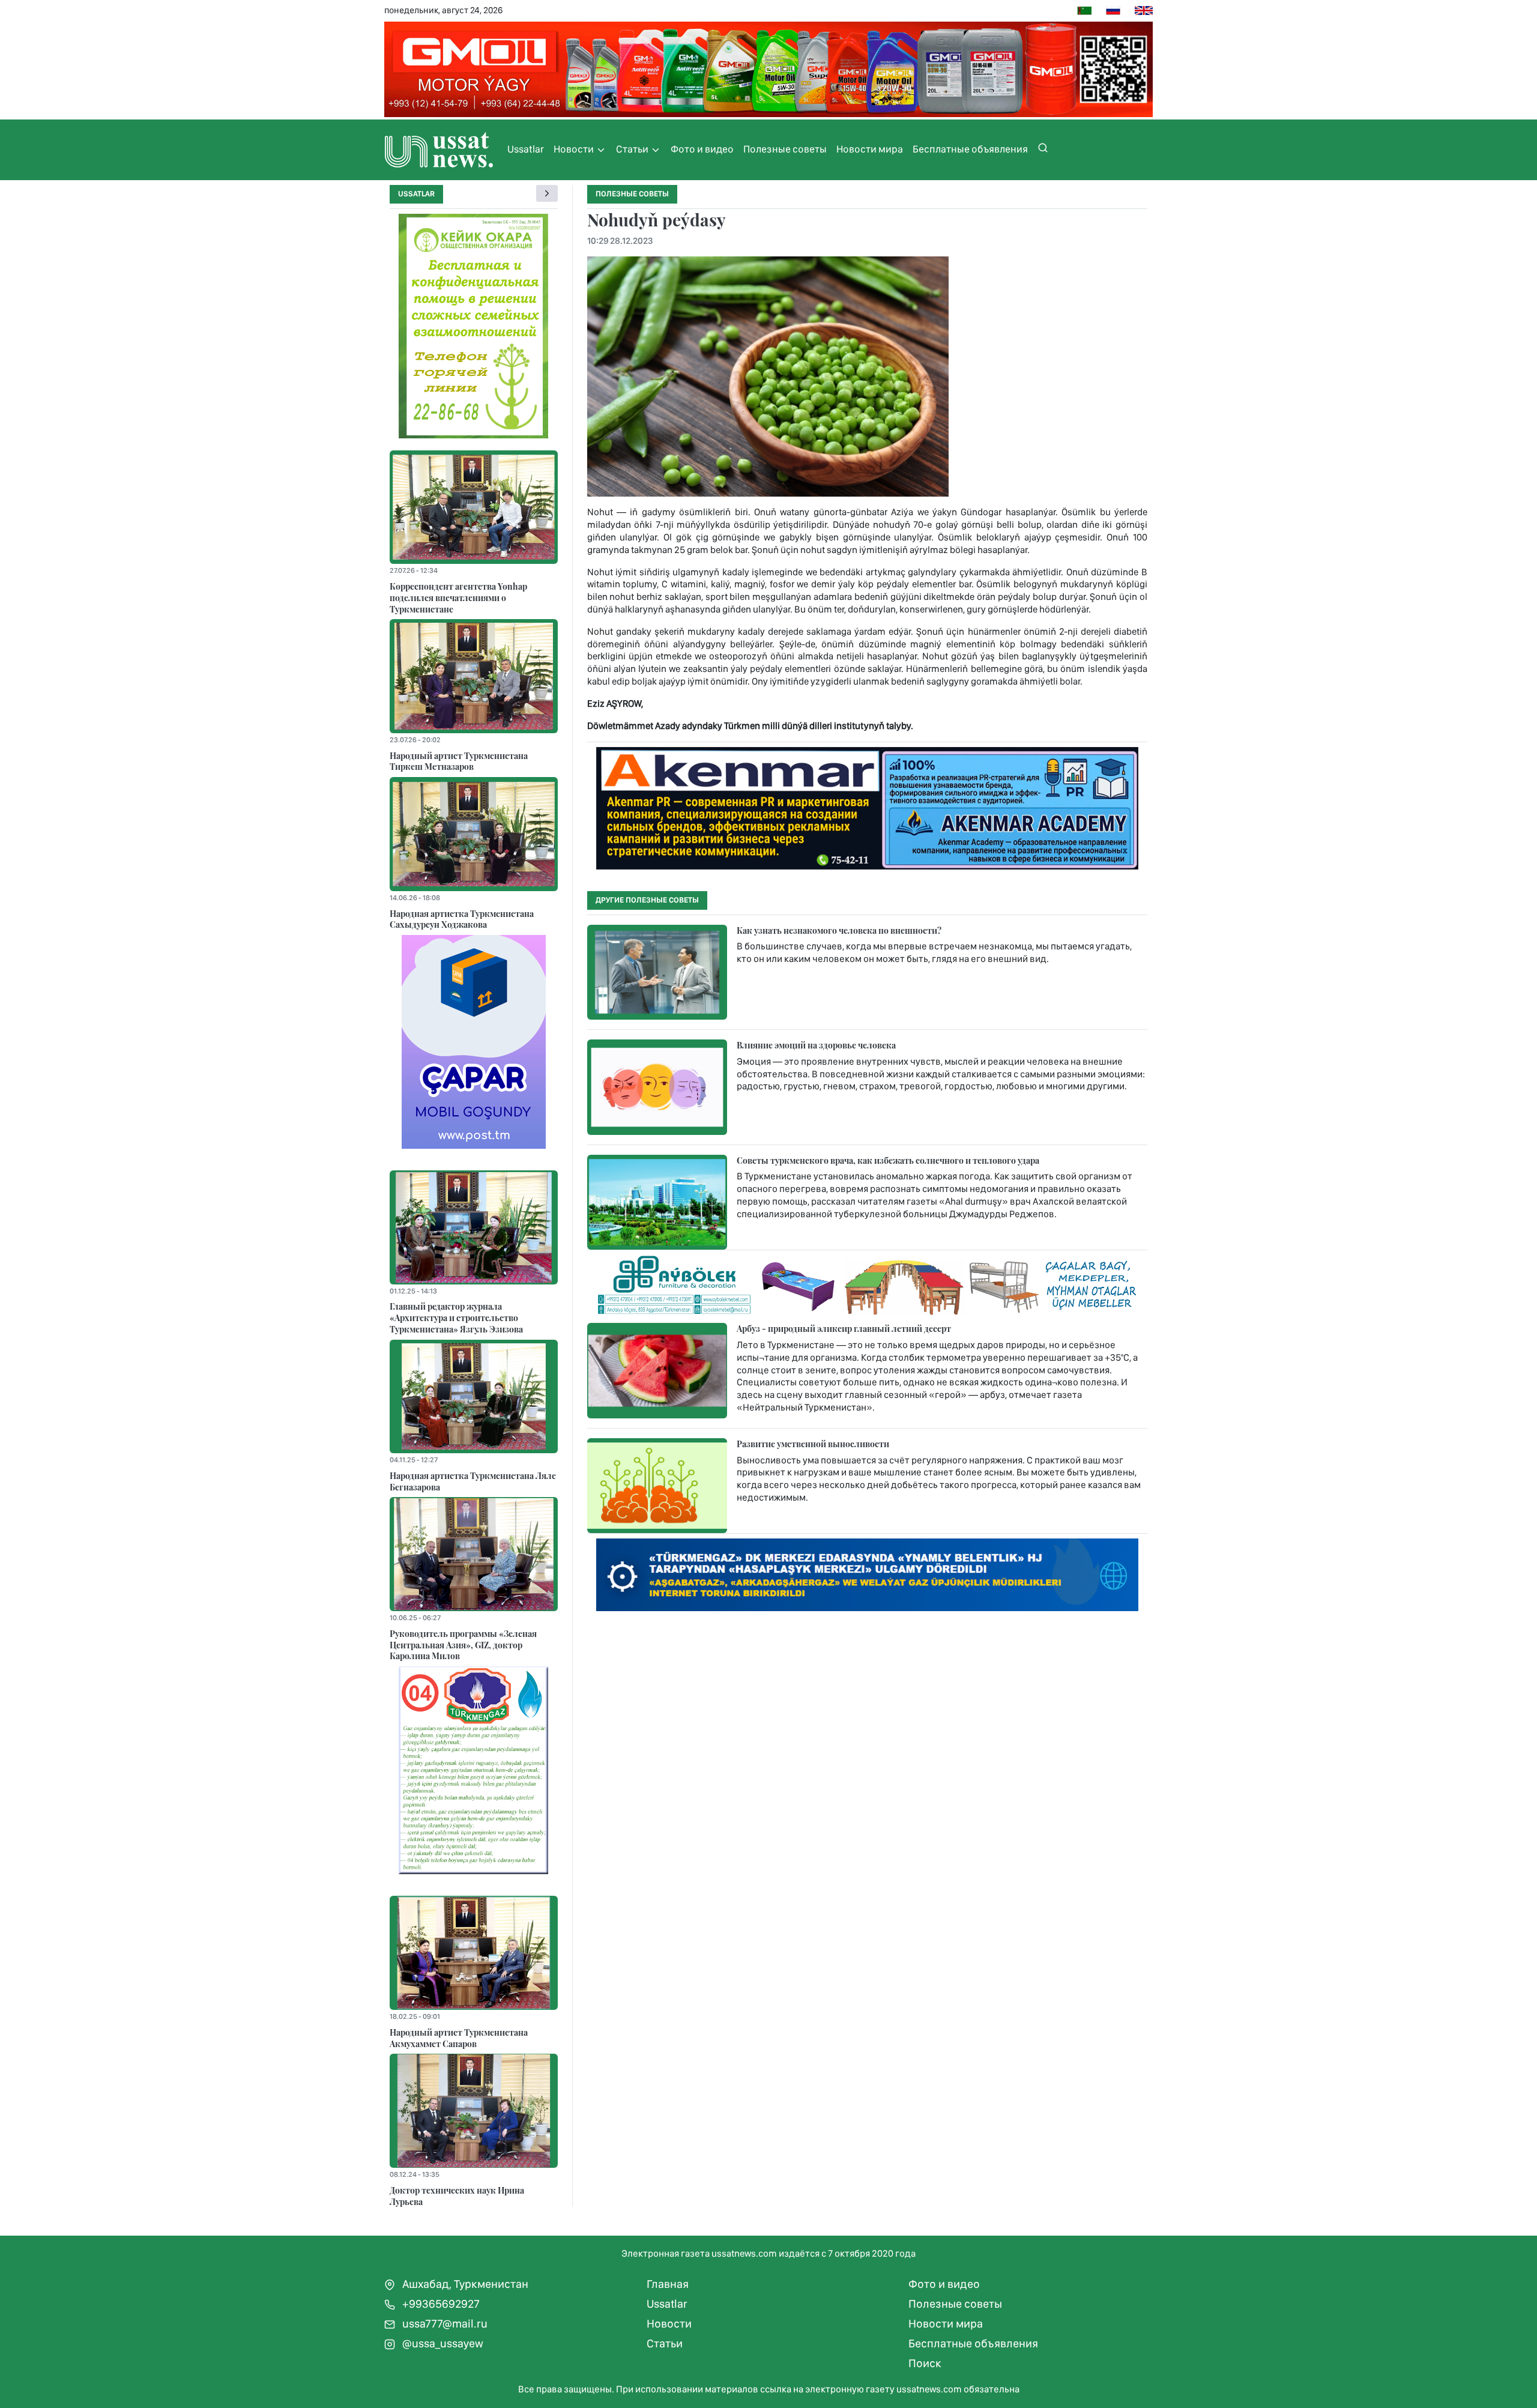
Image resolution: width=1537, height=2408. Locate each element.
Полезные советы (785, 149)
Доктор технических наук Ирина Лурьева (457, 2196)
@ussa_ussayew (442, 2343)
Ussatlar (526, 149)
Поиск (925, 2363)
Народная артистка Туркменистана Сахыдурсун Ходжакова (462, 919)
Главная (668, 2284)
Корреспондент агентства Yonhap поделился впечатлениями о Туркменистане (458, 597)
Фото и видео (702, 149)
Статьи (633, 149)
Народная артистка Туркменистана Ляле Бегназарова (473, 1481)
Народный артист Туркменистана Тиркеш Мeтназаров (459, 761)
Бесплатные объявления (970, 149)
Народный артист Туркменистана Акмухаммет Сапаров (459, 2038)
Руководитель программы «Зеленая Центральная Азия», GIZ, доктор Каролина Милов (463, 1644)
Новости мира (870, 149)
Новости (575, 149)
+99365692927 (440, 2304)
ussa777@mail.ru (444, 2324)
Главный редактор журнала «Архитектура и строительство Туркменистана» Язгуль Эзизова (456, 1317)
